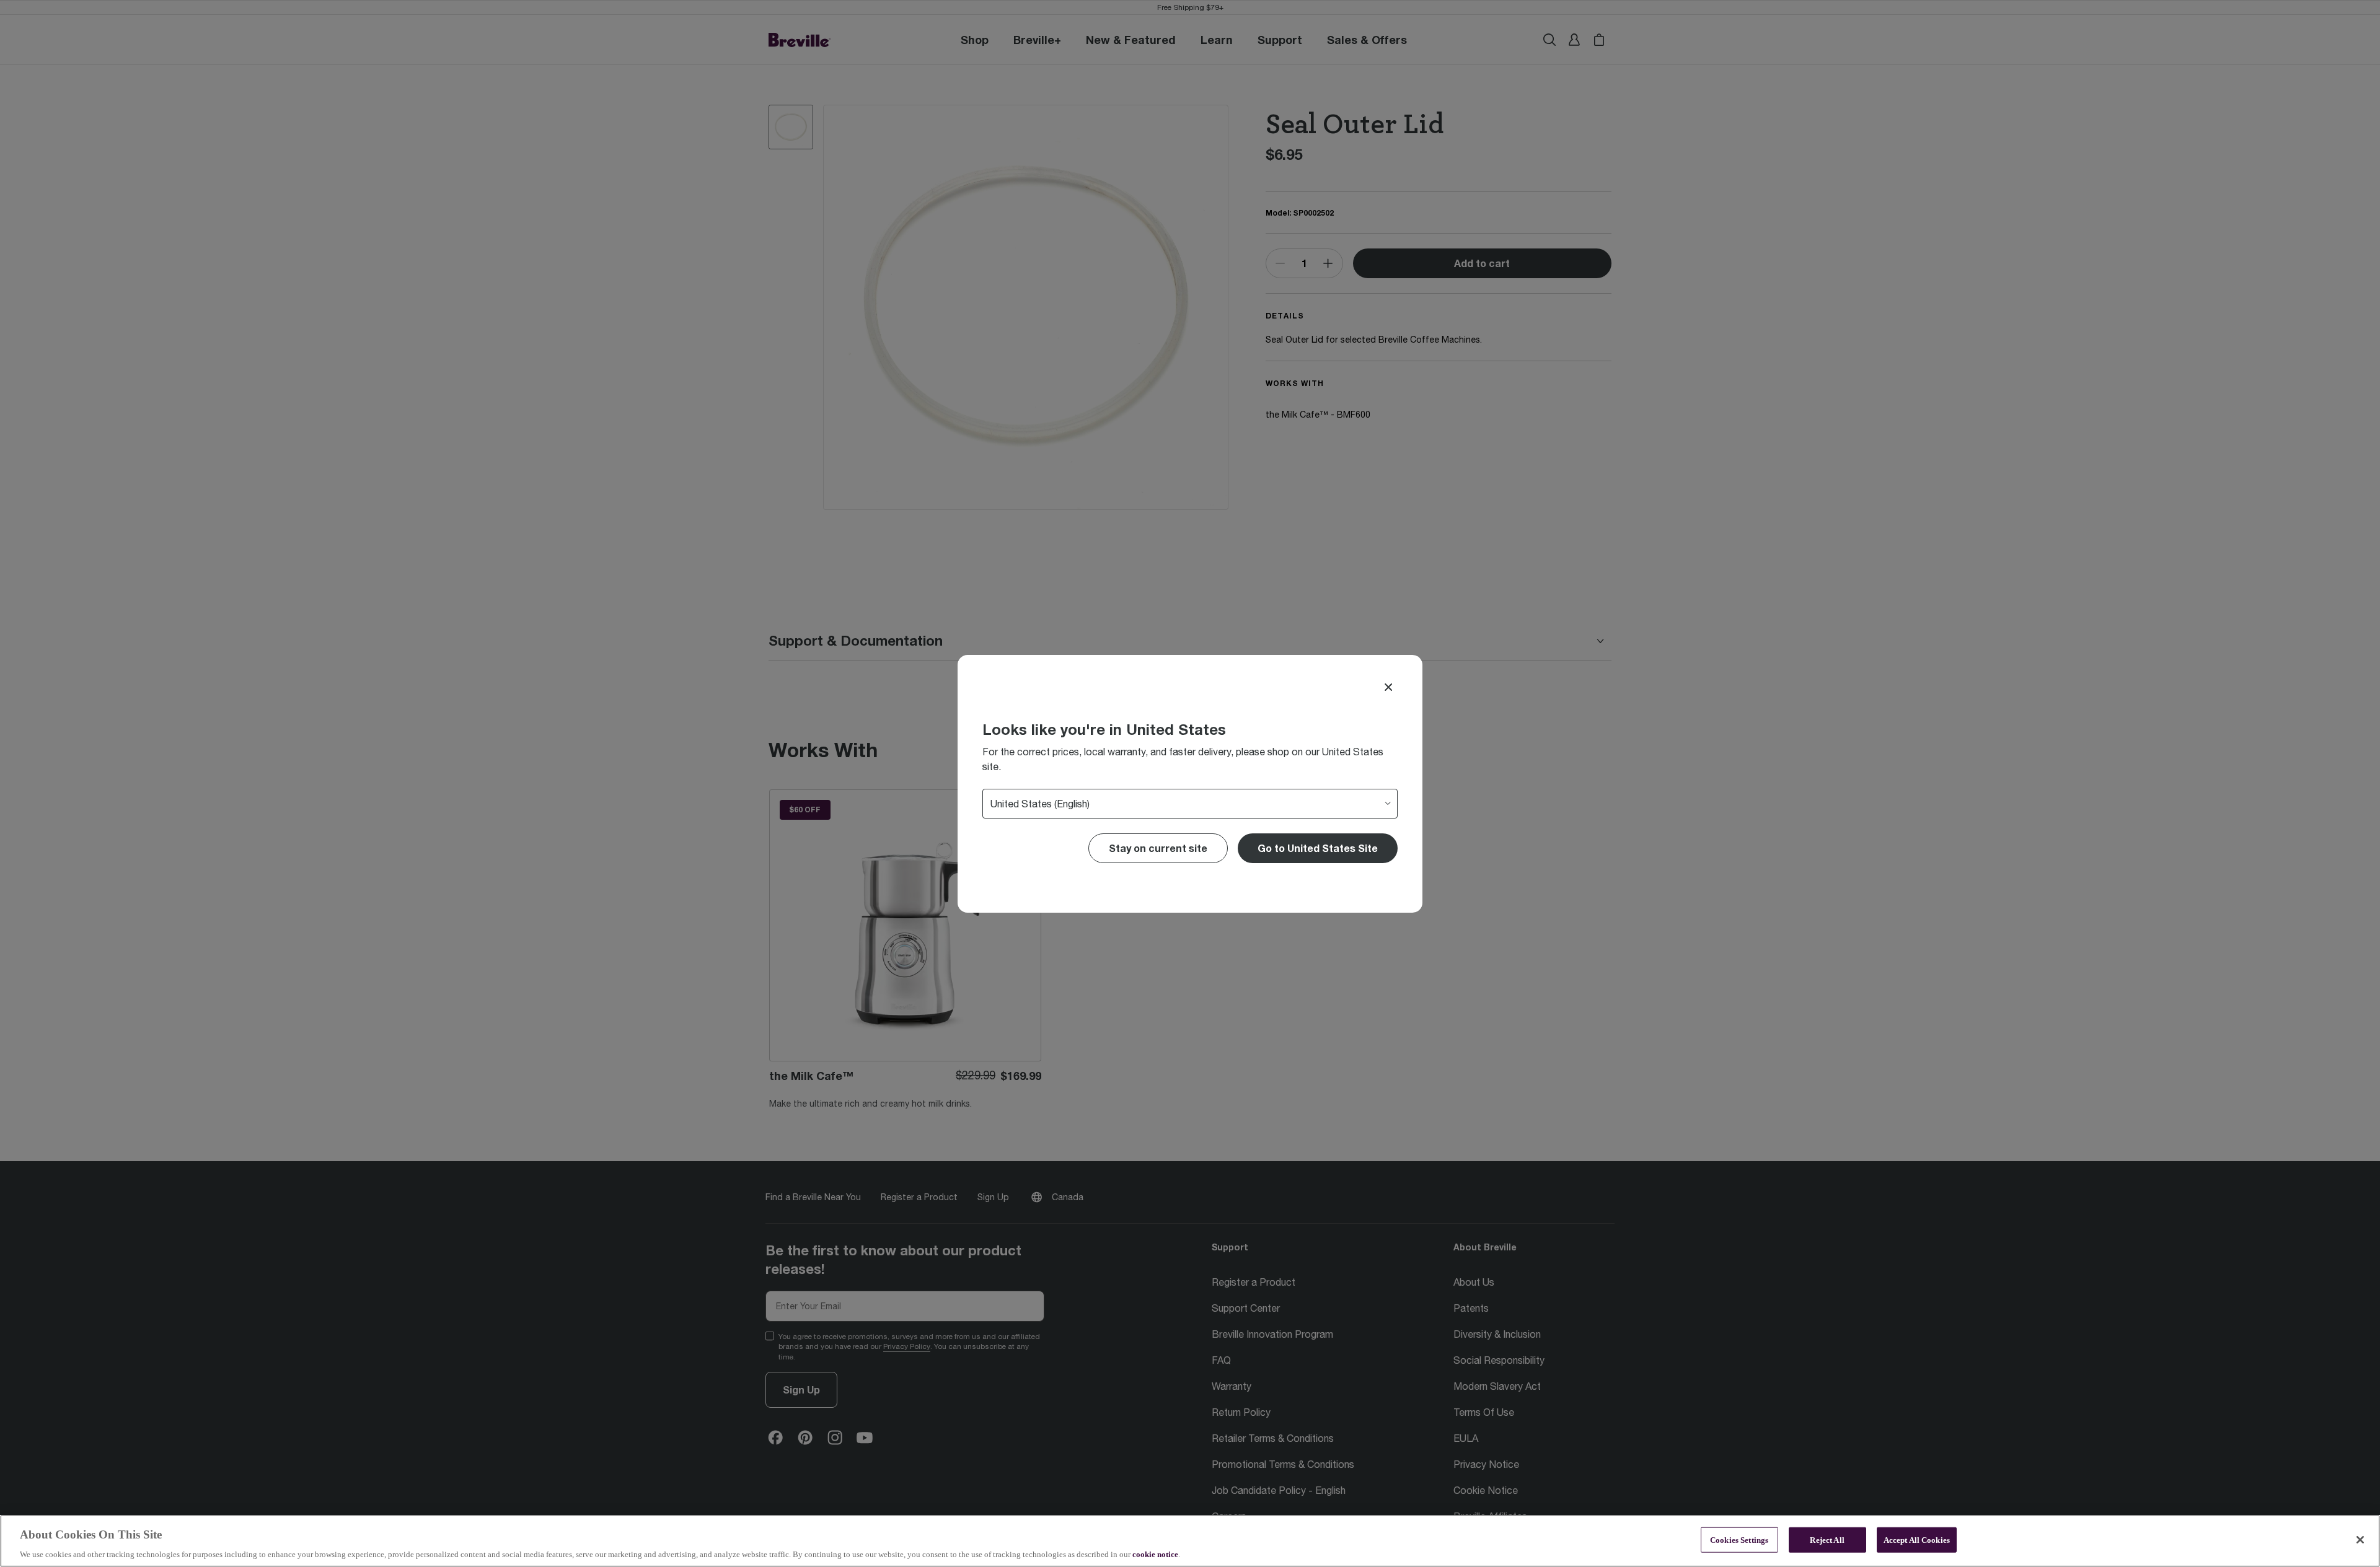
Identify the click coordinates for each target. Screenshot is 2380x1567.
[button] (1318, 848)
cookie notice (1155, 1554)
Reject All (1827, 1539)
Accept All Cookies (1917, 1539)
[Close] (1388, 687)
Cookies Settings (1739, 1539)
